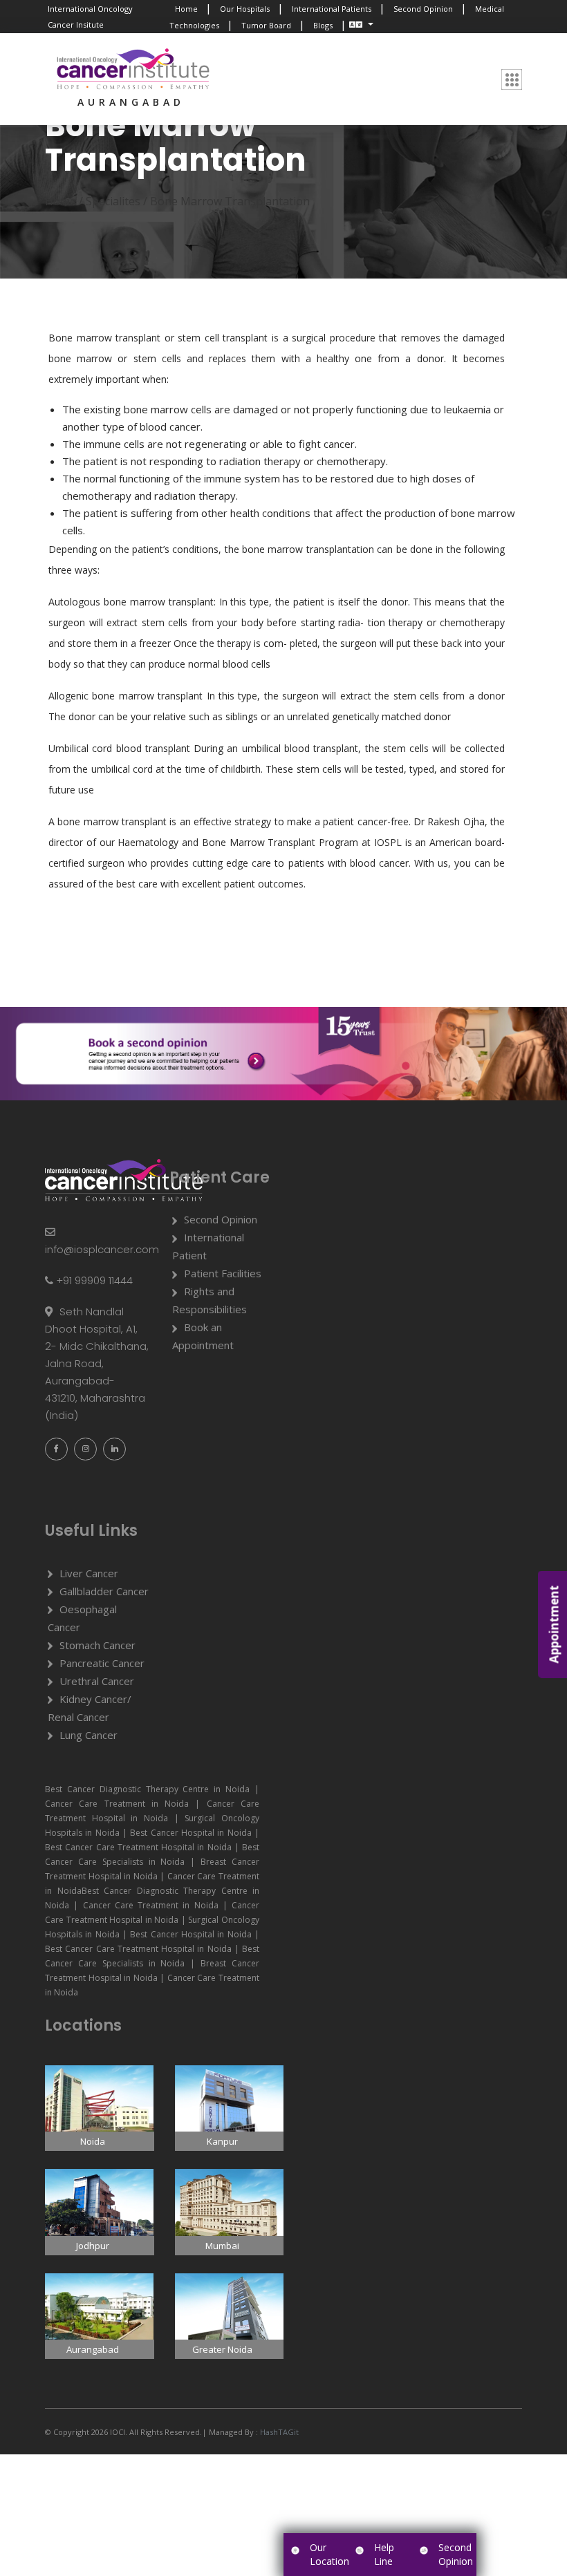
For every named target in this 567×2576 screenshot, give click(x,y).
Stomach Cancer (97, 1645)
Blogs (323, 25)
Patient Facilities (223, 1273)
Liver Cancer (89, 1573)
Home (186, 9)
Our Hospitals (245, 9)
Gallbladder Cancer (104, 1591)
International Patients (332, 9)
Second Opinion (423, 9)
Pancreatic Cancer (102, 1663)
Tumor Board (266, 25)
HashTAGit (278, 2432)
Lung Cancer (89, 1735)
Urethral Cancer (97, 1681)
